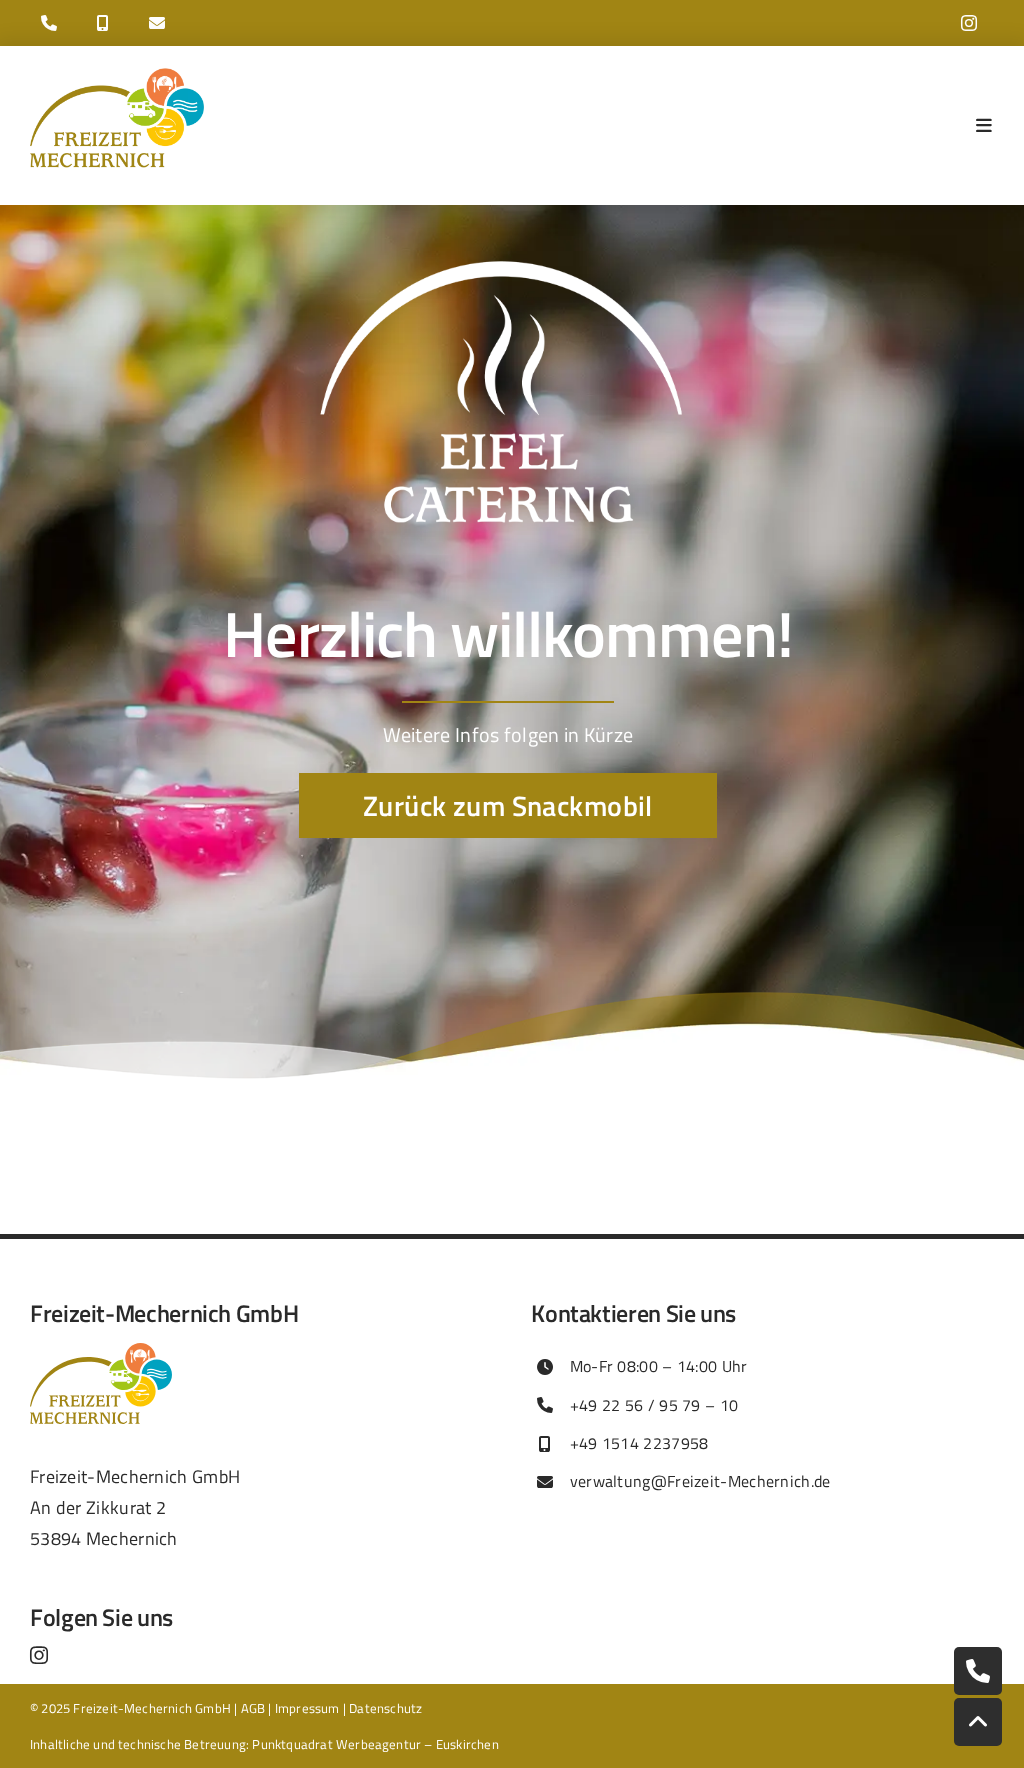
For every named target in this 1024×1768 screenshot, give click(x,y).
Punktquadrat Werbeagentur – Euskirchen (375, 1744)
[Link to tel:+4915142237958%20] (103, 23)
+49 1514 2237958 (639, 1443)
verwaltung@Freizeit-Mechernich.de (700, 1481)
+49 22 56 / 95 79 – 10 (654, 1405)
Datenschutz (385, 1708)
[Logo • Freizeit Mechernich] (101, 1352)
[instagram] (969, 23)
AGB (253, 1708)
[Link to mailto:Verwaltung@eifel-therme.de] (157, 23)
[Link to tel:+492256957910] (49, 23)
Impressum (307, 1708)
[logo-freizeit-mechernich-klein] (117, 73)
